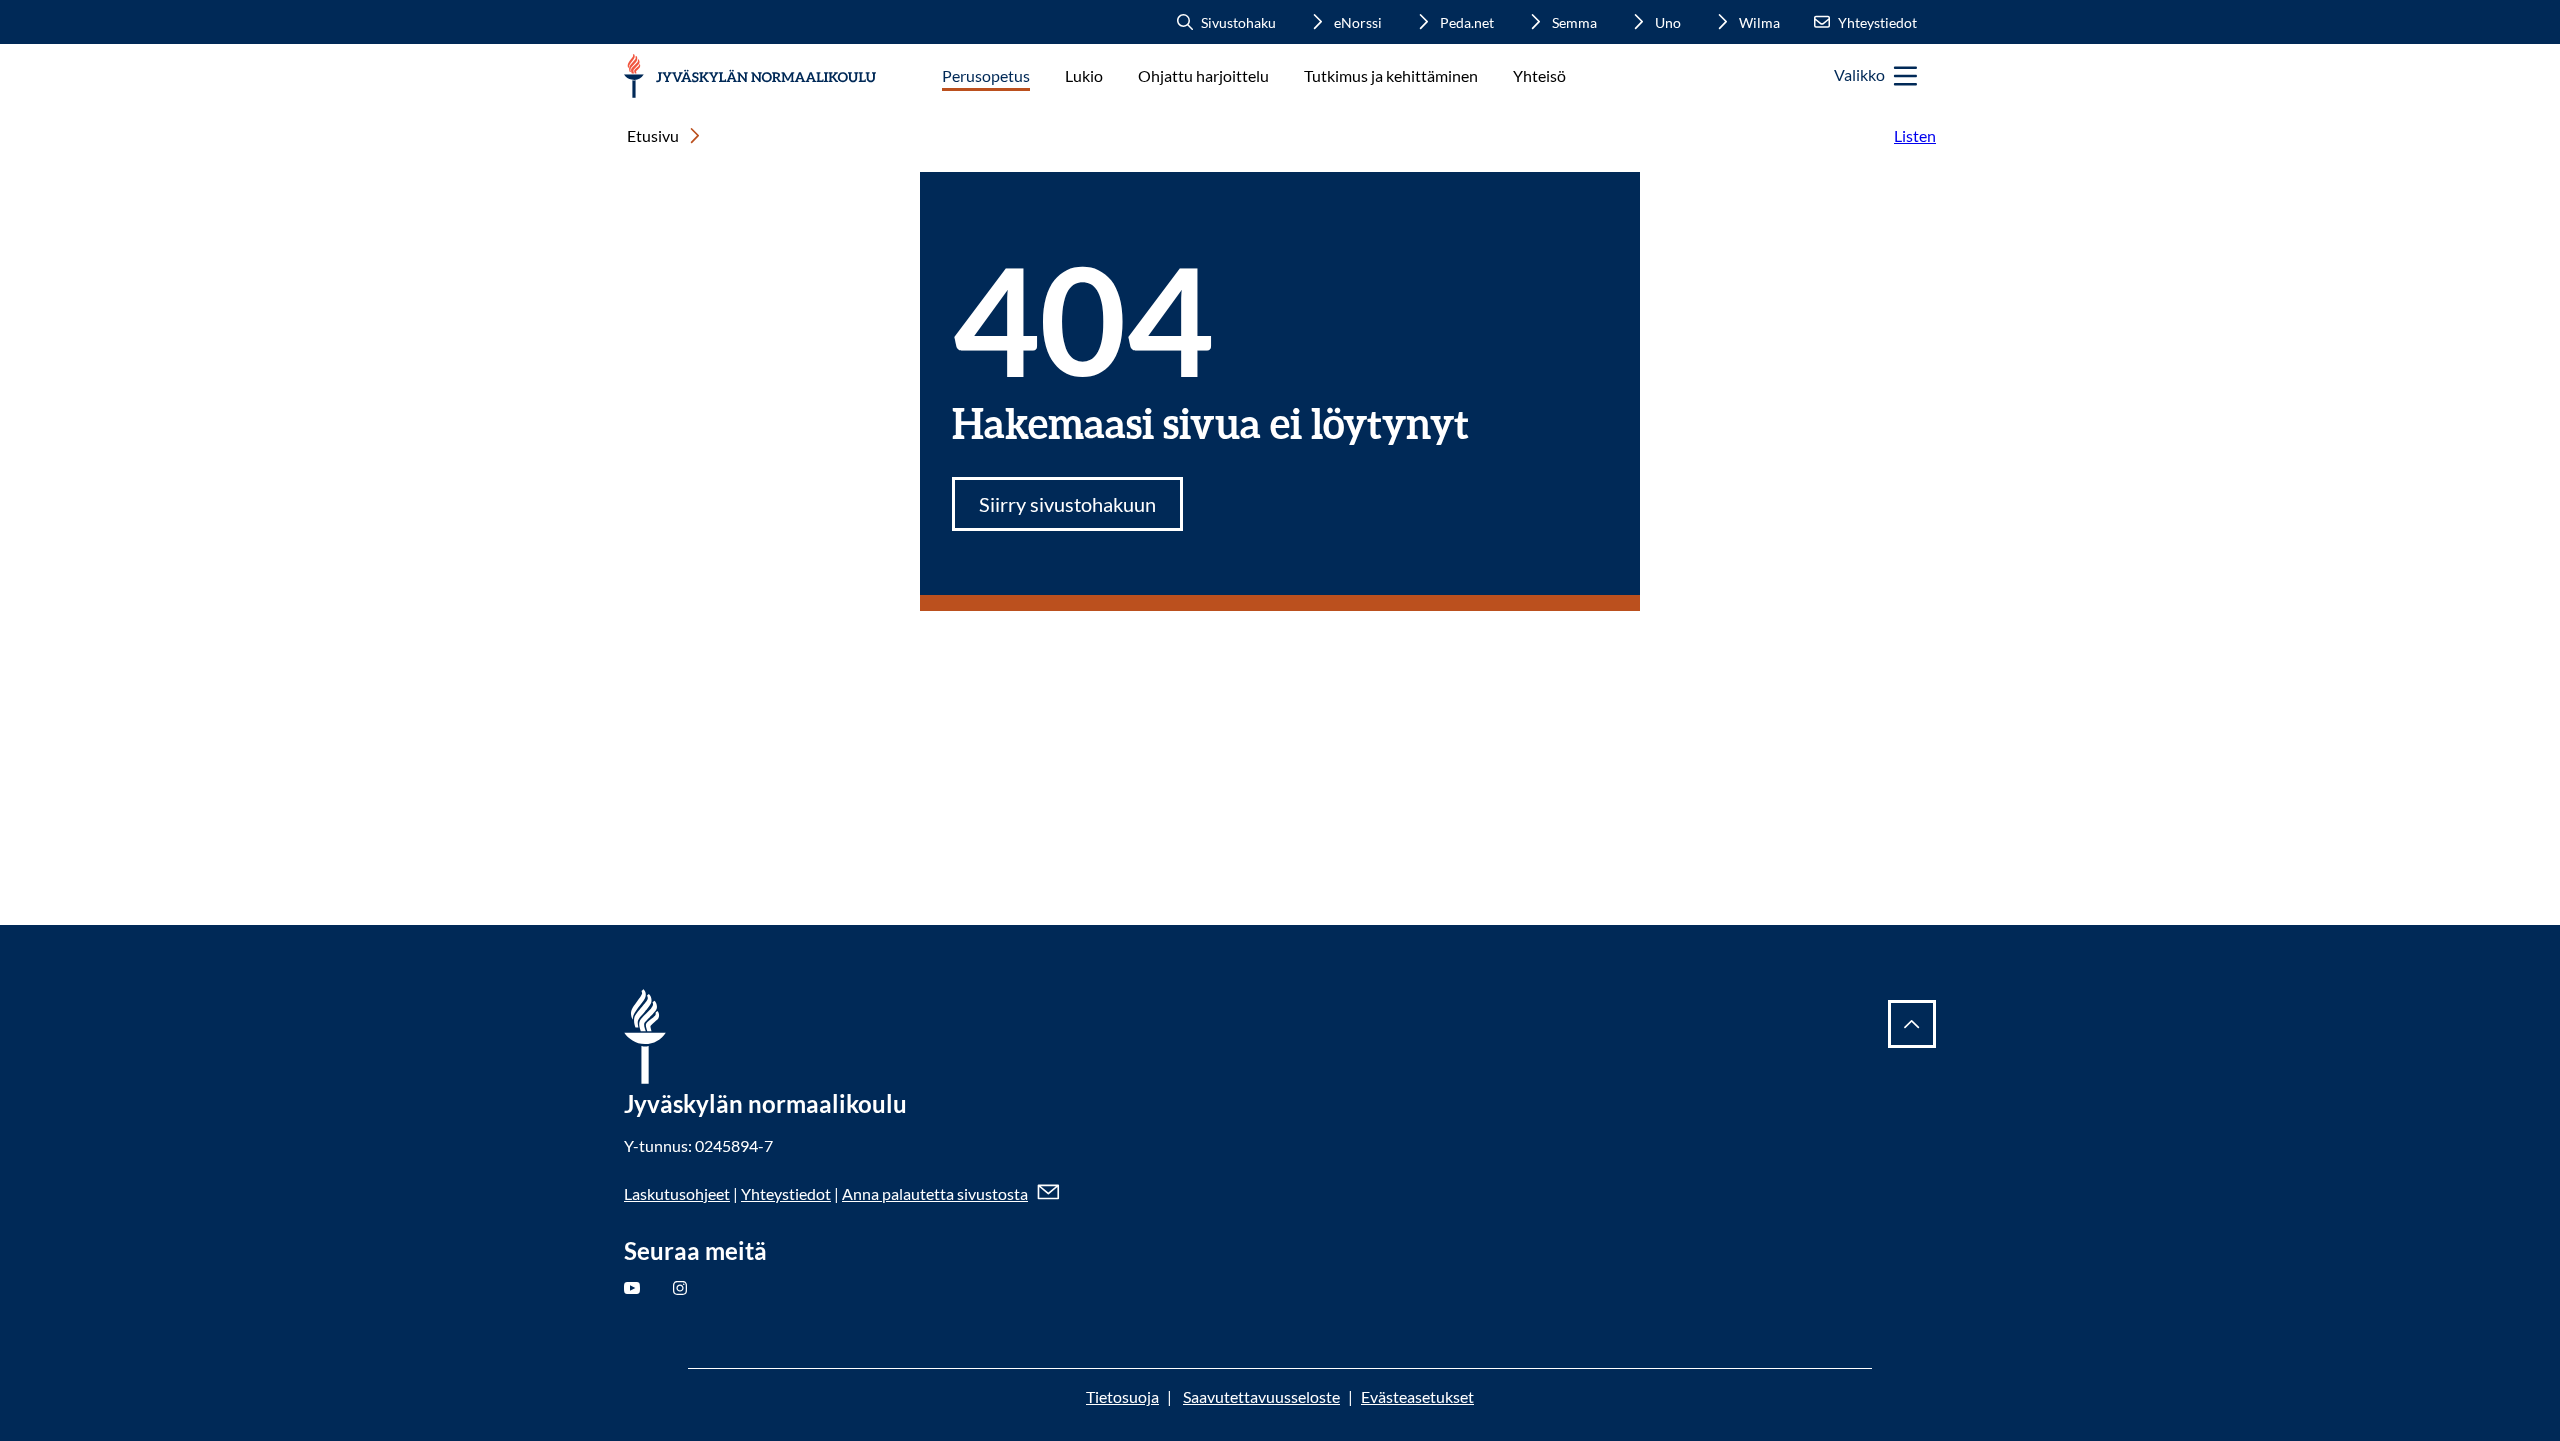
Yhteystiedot (786, 1193)
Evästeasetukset (1417, 1396)
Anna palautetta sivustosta (935, 1193)
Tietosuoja (1122, 1396)
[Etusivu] (751, 76)
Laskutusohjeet (677, 1193)
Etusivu (653, 135)
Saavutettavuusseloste (1261, 1396)
